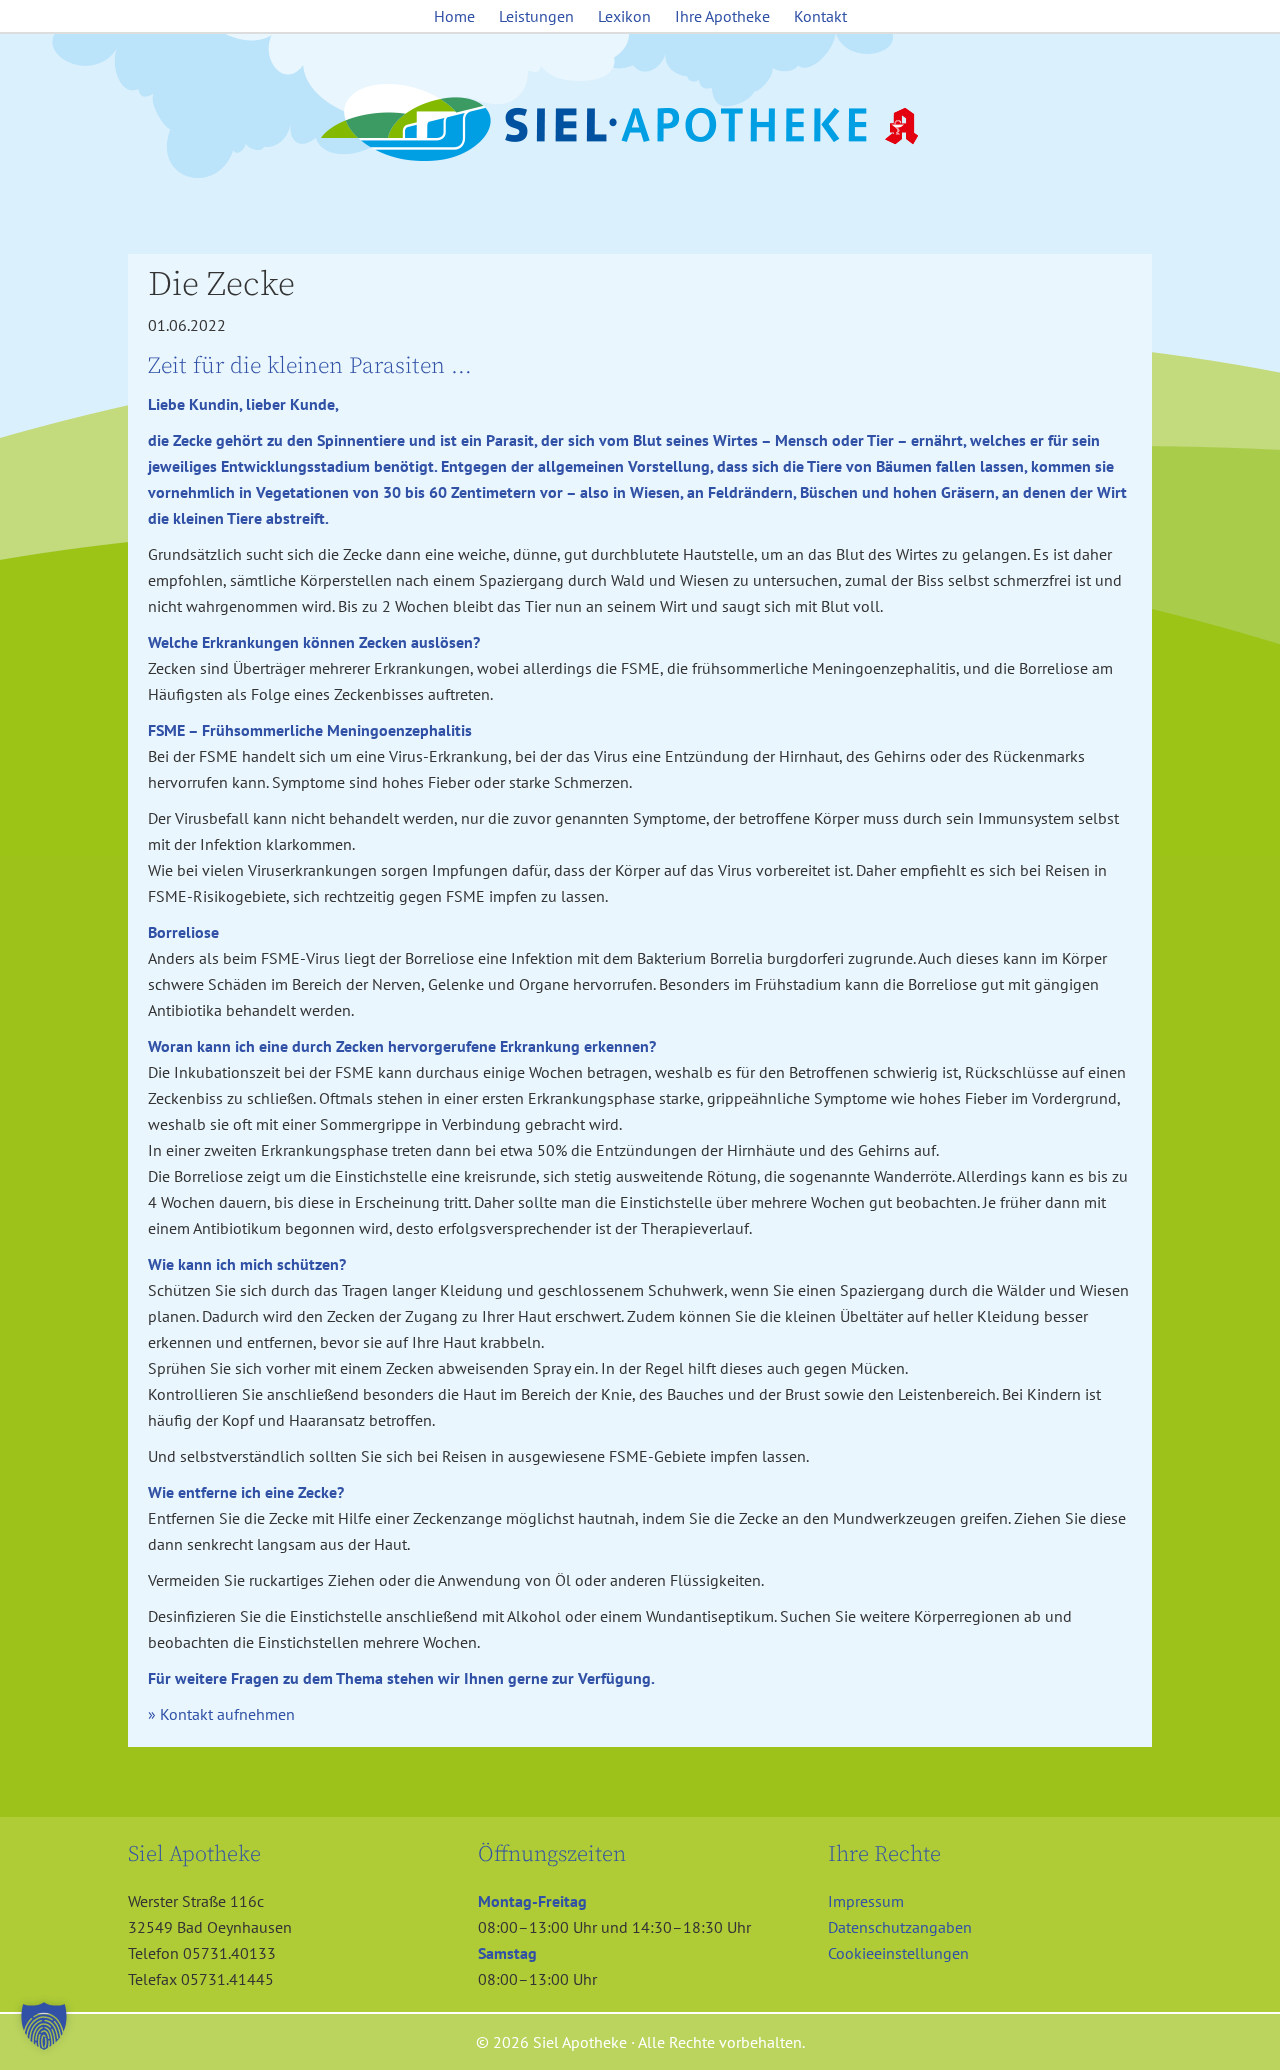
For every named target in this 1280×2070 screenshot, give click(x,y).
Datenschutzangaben (900, 1927)
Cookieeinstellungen (898, 1953)
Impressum (866, 1901)
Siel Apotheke (640, 124)
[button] (44, 2026)
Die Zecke (221, 285)
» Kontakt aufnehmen (221, 1714)
